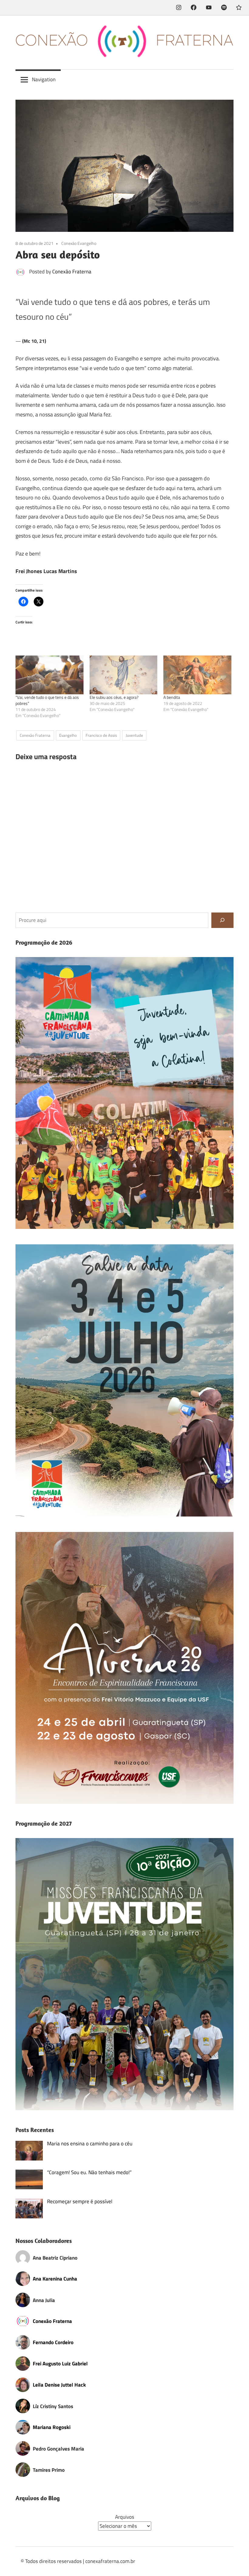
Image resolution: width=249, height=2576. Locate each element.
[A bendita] (197, 675)
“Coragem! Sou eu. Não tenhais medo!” (89, 2172)
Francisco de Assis (101, 735)
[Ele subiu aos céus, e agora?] (124, 675)
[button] (124, 1093)
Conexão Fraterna (72, 272)
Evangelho (68, 735)
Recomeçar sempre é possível (80, 2201)
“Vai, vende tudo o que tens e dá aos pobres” (47, 700)
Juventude (134, 735)
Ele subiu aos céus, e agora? (114, 697)
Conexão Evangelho (79, 243)
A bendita (172, 697)
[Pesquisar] (222, 920)
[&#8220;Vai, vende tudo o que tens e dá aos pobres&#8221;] (49, 675)
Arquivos (125, 2517)
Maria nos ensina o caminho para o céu (90, 2144)
